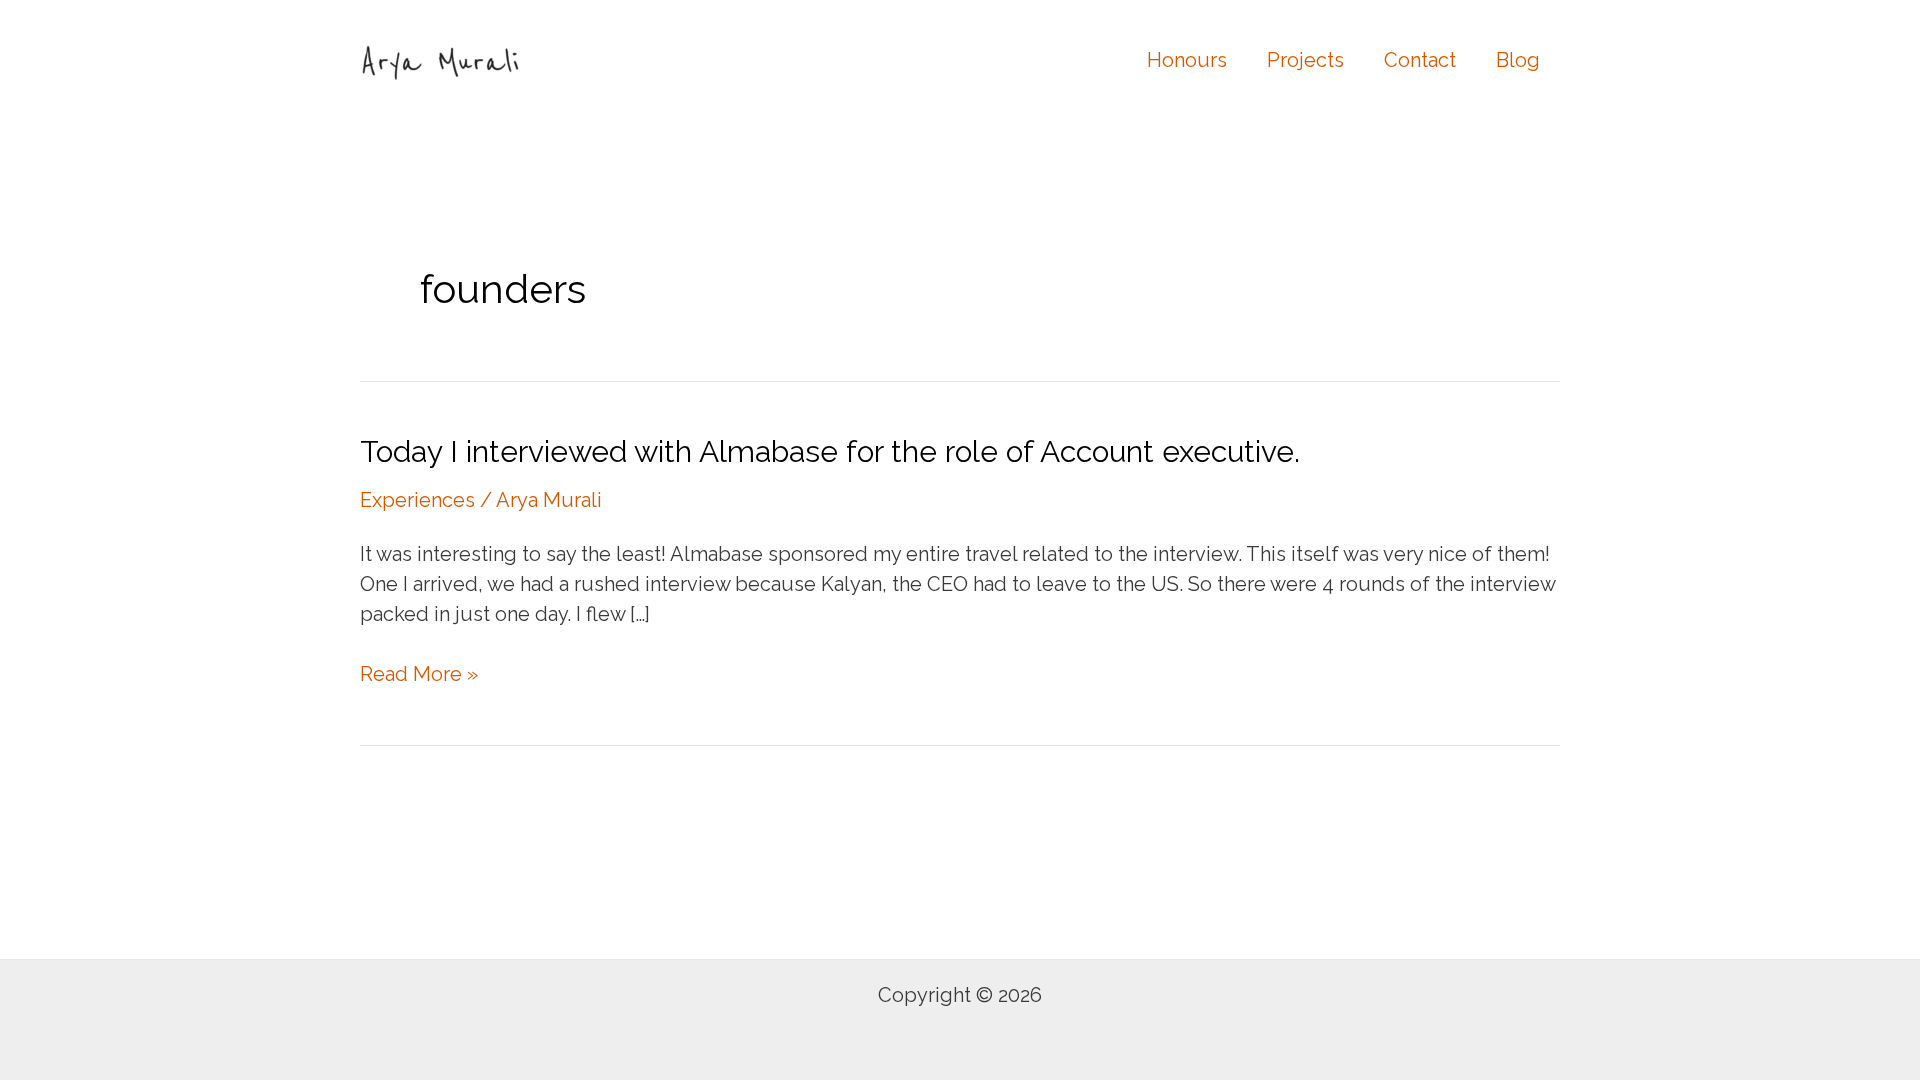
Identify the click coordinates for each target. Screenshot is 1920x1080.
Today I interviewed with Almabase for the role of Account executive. (830, 451)
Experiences (417, 500)
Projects (1305, 60)
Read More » (419, 675)
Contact (1420, 60)
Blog (1518, 60)
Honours (1187, 60)
